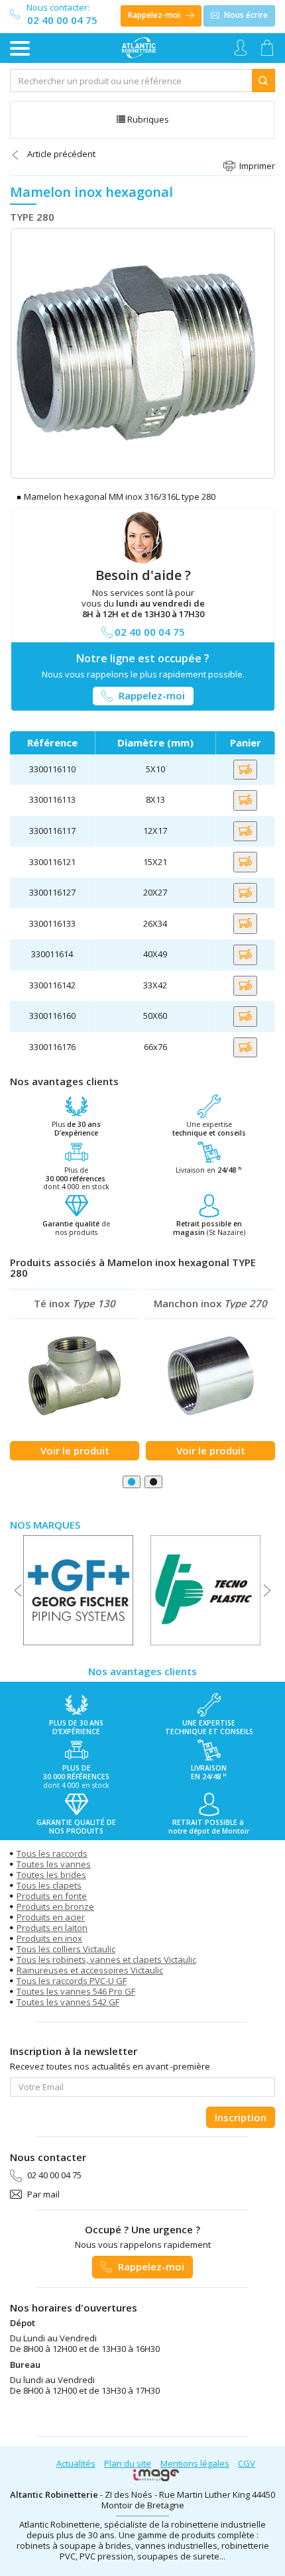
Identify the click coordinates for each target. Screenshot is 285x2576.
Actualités (76, 2463)
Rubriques (147, 119)
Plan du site (128, 2463)
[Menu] (20, 48)
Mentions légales (195, 2463)
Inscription (241, 2117)
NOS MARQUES (45, 1525)
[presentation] (18, 1590)
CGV (247, 2463)
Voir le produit (75, 1450)
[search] (131, 81)
